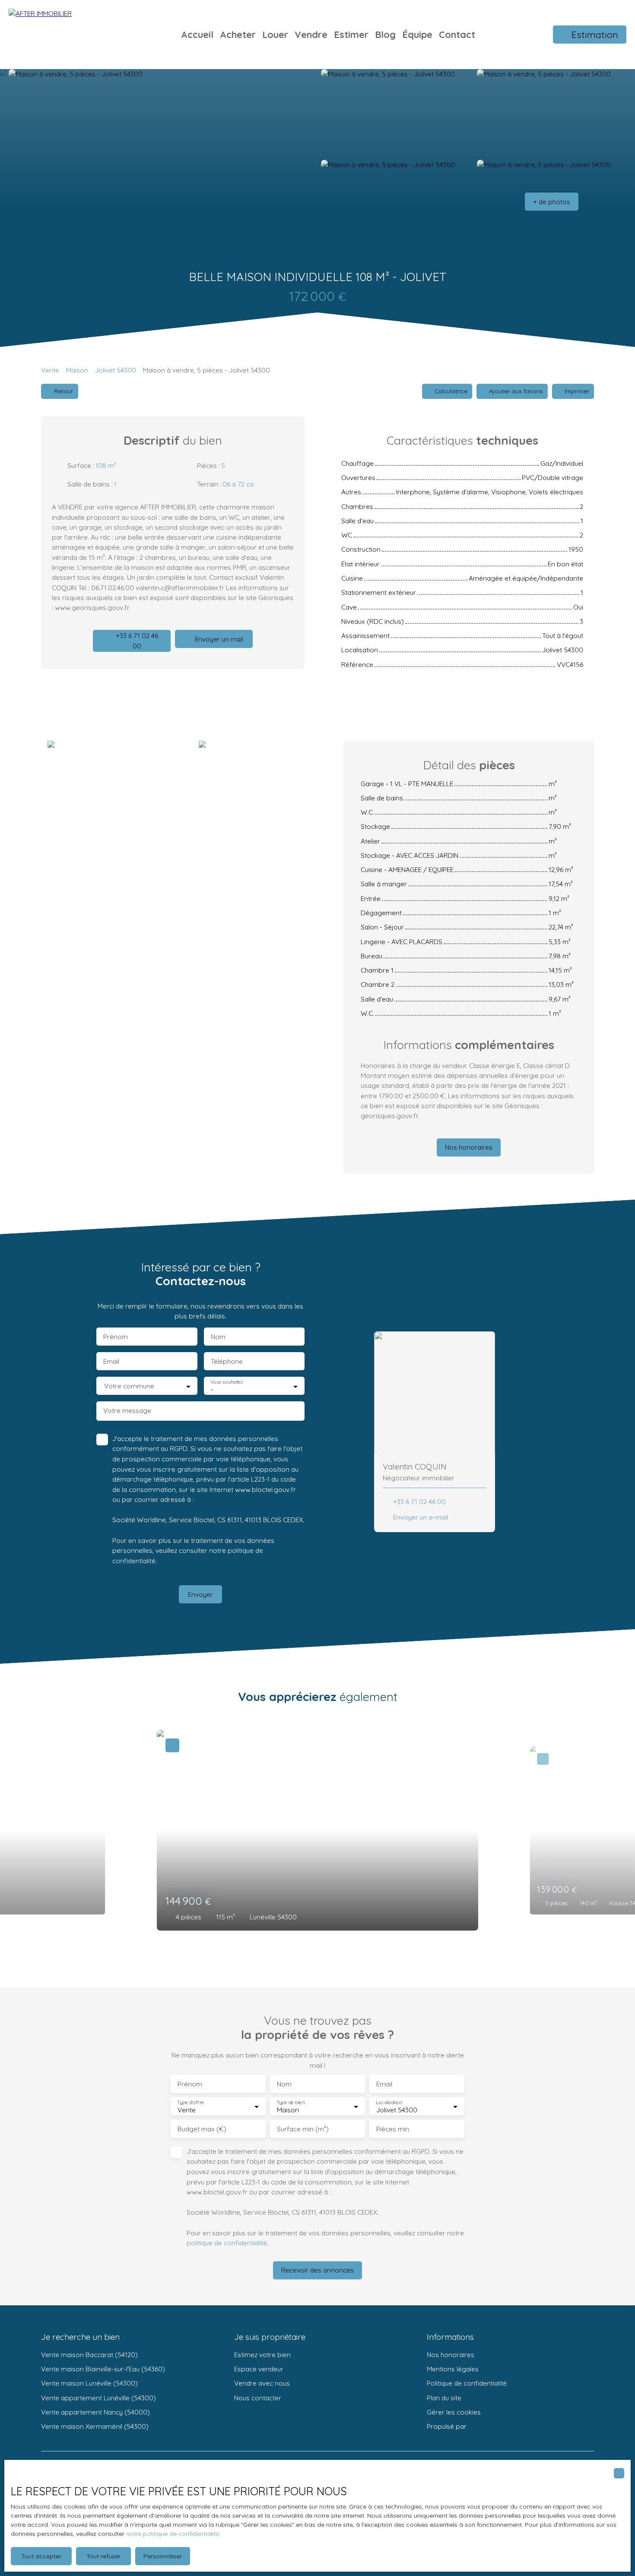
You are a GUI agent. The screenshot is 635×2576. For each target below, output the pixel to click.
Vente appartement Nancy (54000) (95, 2412)
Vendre (311, 34)
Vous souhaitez (227, 1382)
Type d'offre (190, 2103)
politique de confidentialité (227, 2243)
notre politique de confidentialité (173, 2534)
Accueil (197, 34)
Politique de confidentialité (467, 2383)
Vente (50, 370)
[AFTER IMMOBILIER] (69, 35)
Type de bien (290, 2103)
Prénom (116, 1337)
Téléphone (227, 1361)
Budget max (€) (202, 2129)
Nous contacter (258, 2398)
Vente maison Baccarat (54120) (89, 2355)
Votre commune (129, 1386)
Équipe (417, 34)
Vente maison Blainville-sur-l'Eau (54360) (103, 2369)
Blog (385, 34)
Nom (218, 1337)
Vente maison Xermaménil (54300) (95, 2426)
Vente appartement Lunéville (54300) (98, 2398)
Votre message (127, 1411)
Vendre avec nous (262, 2383)
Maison (77, 370)
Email (111, 1361)
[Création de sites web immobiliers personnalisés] (489, 2427)
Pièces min (393, 2129)
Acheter (238, 34)
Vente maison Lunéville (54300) (89, 2383)
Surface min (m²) (303, 2129)
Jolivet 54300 (116, 370)
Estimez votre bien (262, 2355)
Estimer (351, 34)
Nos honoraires (451, 2355)
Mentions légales (453, 2369)
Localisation (389, 2103)
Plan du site (444, 2398)
